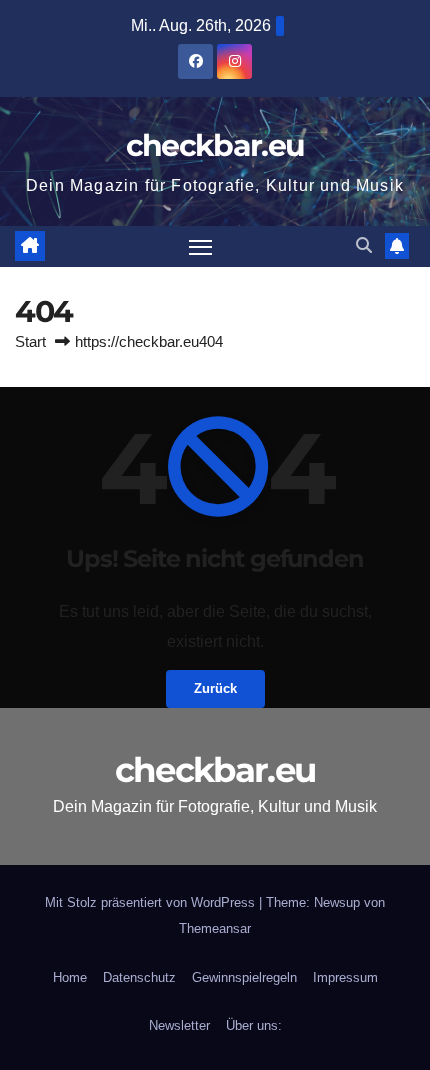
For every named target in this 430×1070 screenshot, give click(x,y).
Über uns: (254, 1025)
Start (30, 341)
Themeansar (215, 928)
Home (70, 977)
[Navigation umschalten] (201, 247)
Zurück (215, 688)
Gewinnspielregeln (244, 977)
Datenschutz (139, 977)
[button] (364, 245)
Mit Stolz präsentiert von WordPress (152, 902)
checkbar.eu (215, 145)
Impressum (345, 977)
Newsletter (179, 1025)
